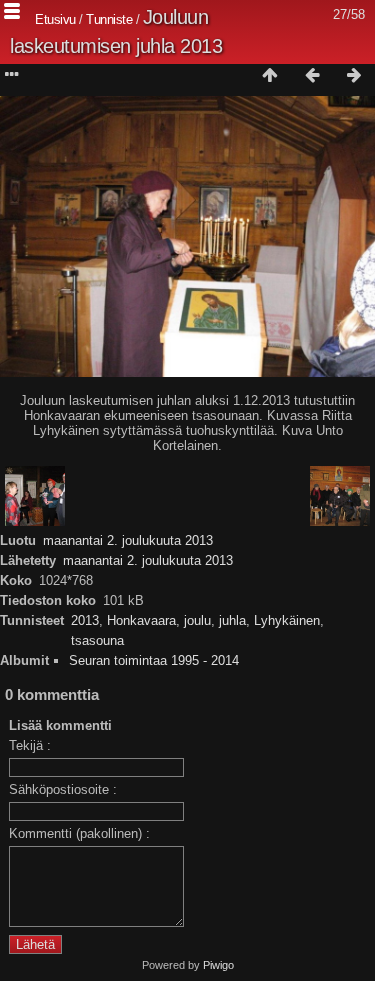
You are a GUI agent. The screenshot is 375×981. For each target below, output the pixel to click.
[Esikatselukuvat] (270, 76)
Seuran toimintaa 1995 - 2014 (154, 660)
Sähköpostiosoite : (63, 789)
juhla (232, 620)
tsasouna (97, 640)
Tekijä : (30, 745)
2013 (85, 620)
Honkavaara (141, 620)
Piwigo (218, 965)
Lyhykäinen (287, 620)
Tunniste (109, 19)
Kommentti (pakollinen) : (79, 833)
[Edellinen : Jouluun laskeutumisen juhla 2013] (312, 76)
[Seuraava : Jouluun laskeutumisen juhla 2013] (354, 76)
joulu (197, 620)
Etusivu (55, 19)
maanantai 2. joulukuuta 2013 (128, 540)
